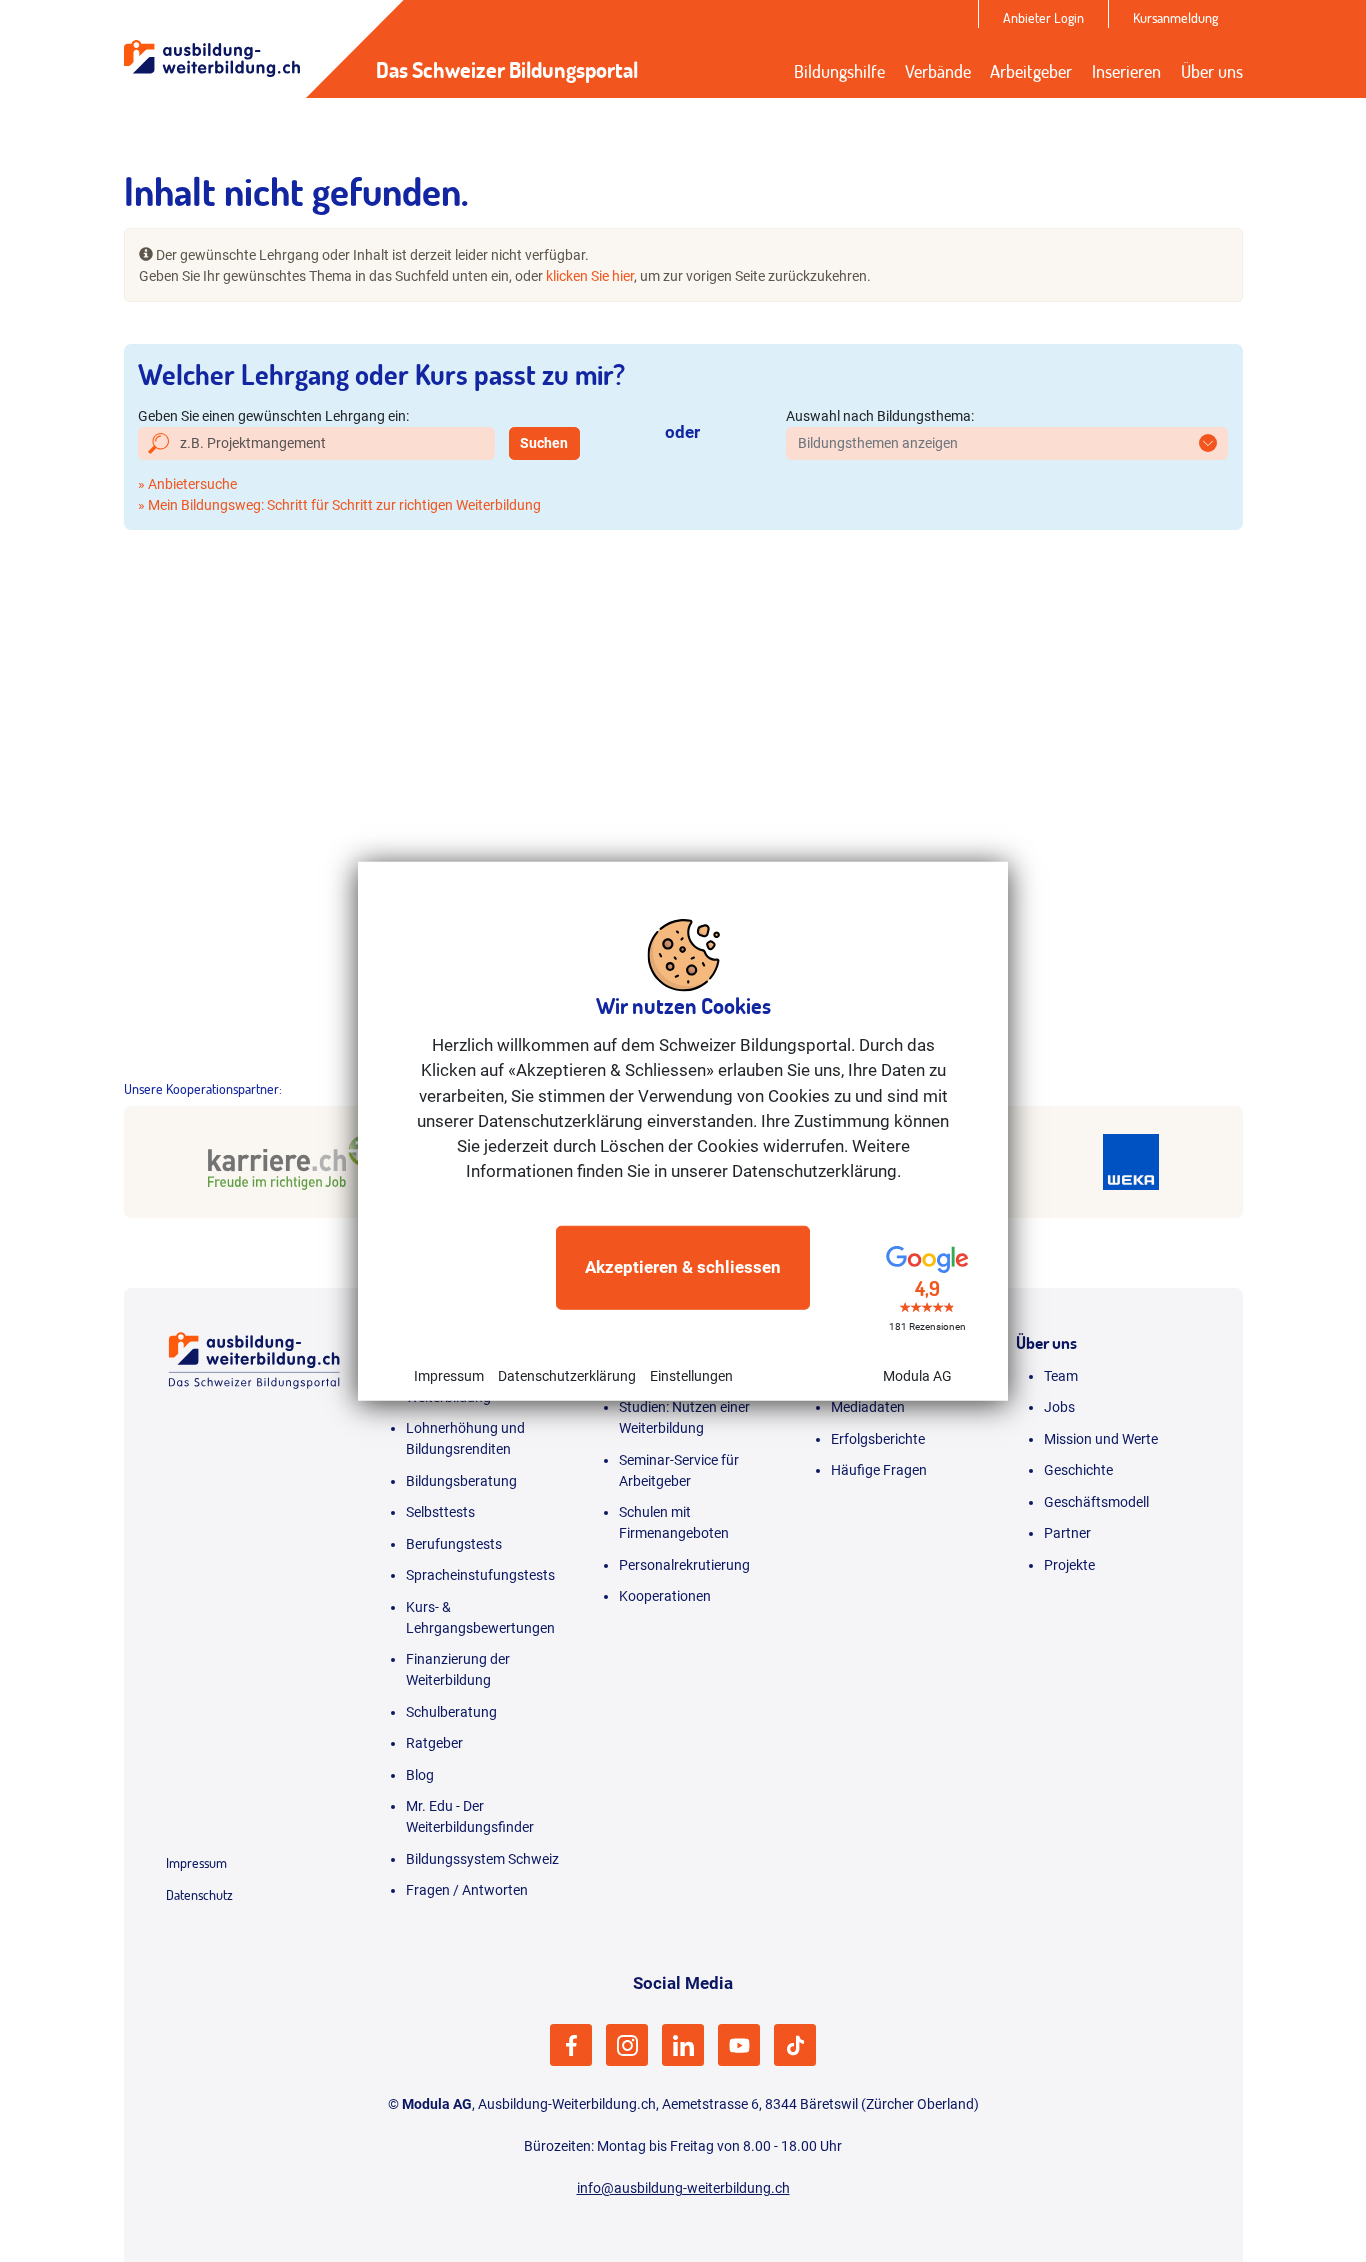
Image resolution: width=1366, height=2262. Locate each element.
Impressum (449, 1375)
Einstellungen (691, 1375)
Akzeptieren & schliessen (683, 1267)
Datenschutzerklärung (567, 1375)
